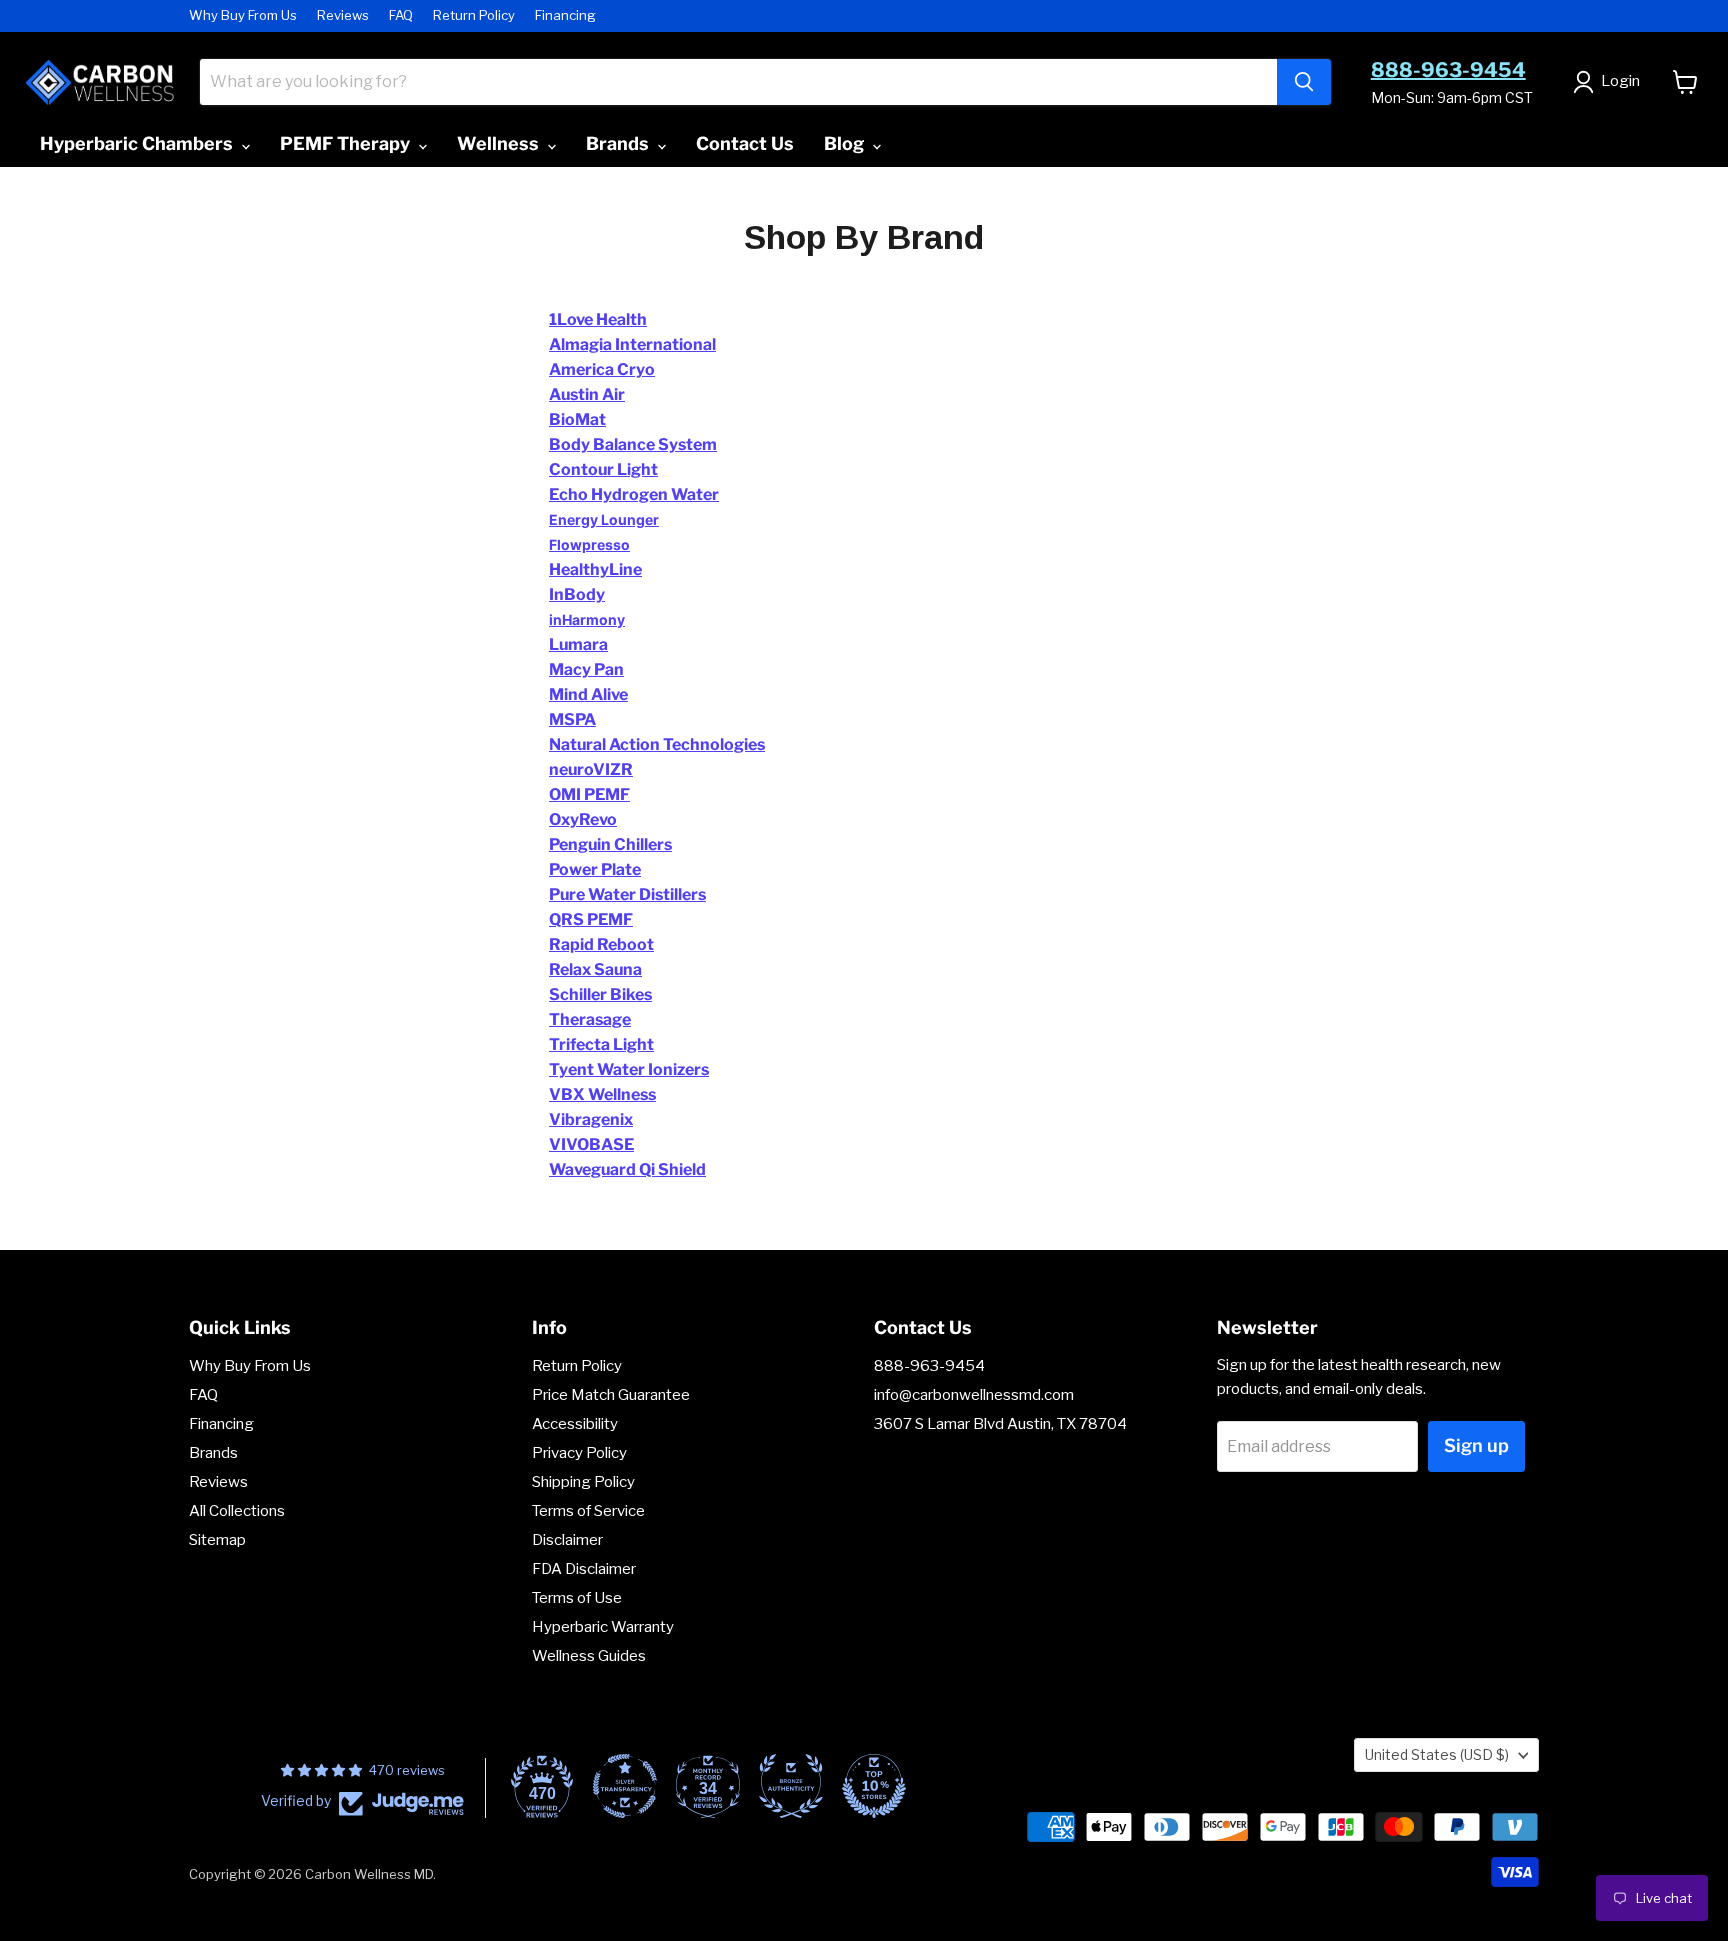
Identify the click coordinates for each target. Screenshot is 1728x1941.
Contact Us (745, 143)
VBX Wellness (602, 1094)
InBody (577, 594)
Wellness (500, 143)
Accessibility (575, 1424)
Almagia (580, 344)
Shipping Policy (583, 1482)
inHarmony (587, 619)
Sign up (1476, 1445)
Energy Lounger (604, 519)
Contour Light (603, 469)
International (664, 344)
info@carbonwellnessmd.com (974, 1395)
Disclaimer (567, 1540)
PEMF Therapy (347, 143)
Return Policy (474, 15)
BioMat (577, 419)
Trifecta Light (601, 1044)
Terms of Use (577, 1598)
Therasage (590, 1019)
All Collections (237, 1511)
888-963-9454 (1448, 70)
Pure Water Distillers (627, 894)
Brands (619, 143)
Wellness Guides (589, 1656)
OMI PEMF (589, 794)
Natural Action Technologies (657, 744)
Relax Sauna (595, 969)
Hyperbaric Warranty (603, 1627)
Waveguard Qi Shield (627, 1169)
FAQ (401, 15)
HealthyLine (595, 569)
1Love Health (598, 319)
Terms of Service (588, 1511)
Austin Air (587, 394)
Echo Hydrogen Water (634, 494)
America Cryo (602, 369)
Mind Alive (588, 694)
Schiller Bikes (600, 994)
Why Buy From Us (243, 15)
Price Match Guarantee (611, 1395)
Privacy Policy (579, 1453)
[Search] (1304, 82)
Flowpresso (589, 544)
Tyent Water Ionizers (629, 1069)
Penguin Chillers (610, 844)
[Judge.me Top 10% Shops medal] (874, 1786)
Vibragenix (591, 1119)
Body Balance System (633, 444)
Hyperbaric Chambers (138, 143)
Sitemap (217, 1540)
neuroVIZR (591, 769)
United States (1437, 1754)
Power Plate (595, 869)
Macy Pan (586, 669)
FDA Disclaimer (584, 1569)
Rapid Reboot (601, 944)
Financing (565, 15)
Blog (846, 143)
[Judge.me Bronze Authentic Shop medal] (791, 1786)
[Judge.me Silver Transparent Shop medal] (625, 1786)
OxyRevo (583, 819)
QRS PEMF (591, 919)
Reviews (343, 15)
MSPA (572, 719)
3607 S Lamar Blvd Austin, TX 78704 (1000, 1424)
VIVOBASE (591, 1144)
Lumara (578, 644)
